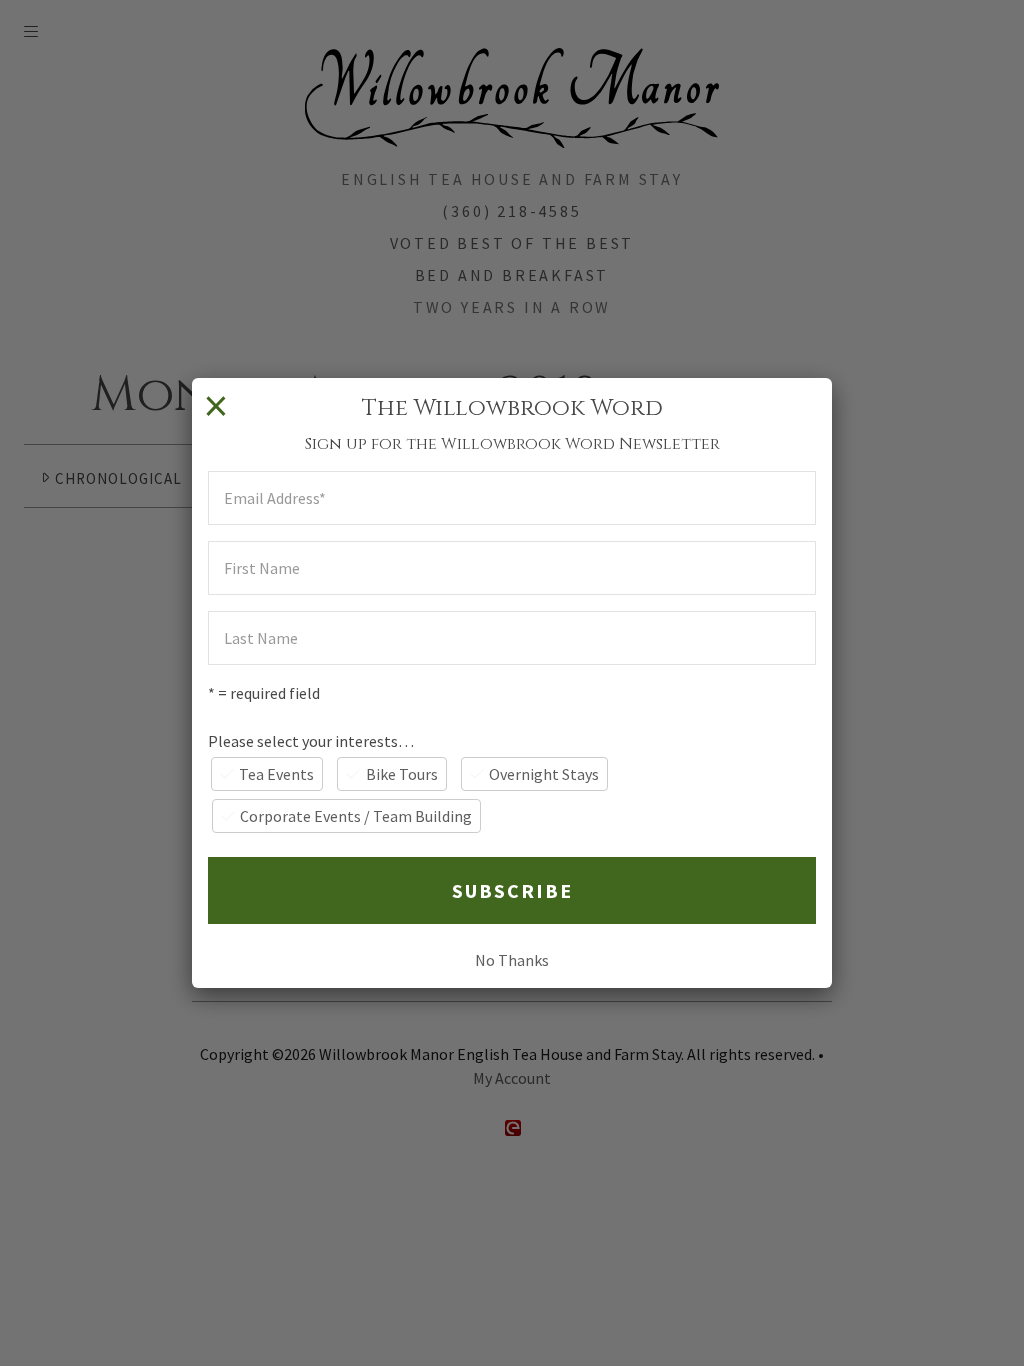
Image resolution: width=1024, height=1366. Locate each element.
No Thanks (512, 960)
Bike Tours (402, 774)
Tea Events (276, 774)
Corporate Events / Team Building (356, 816)
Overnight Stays (544, 774)
